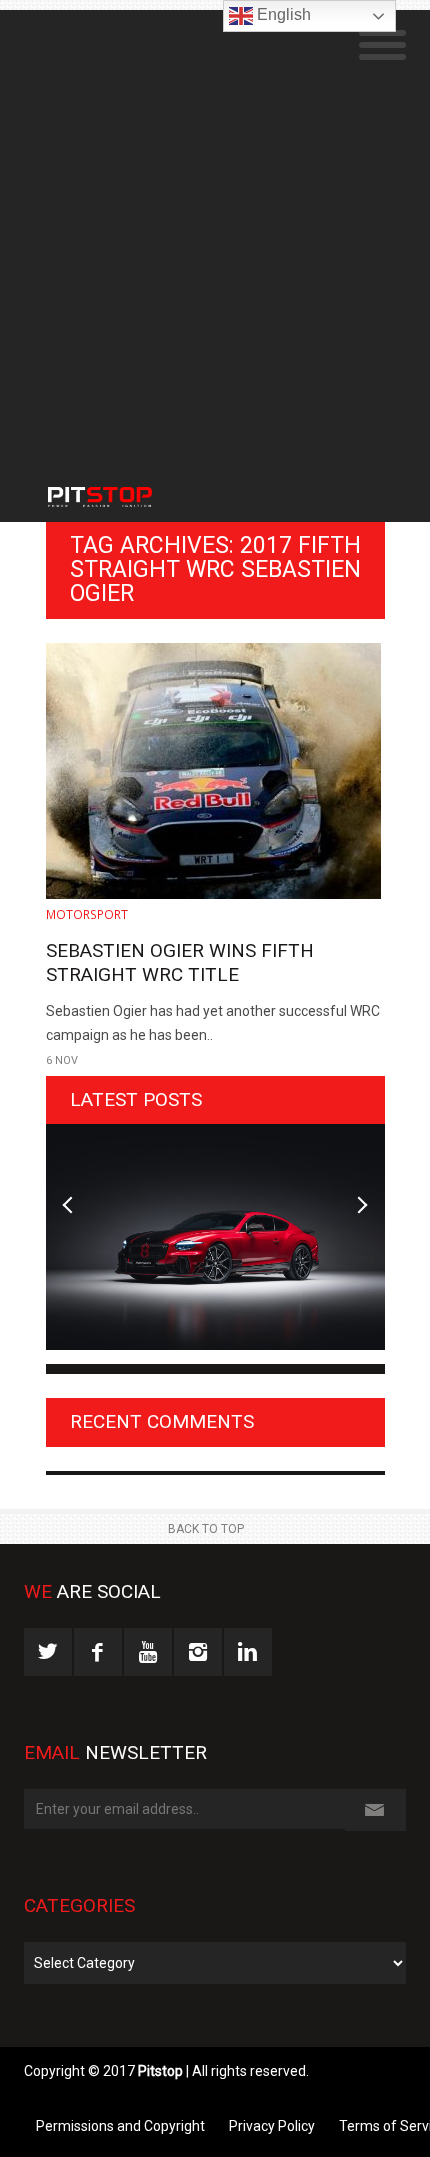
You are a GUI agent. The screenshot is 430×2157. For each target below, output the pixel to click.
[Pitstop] (131, 487)
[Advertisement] (215, 225)
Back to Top (206, 1529)
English (282, 14)
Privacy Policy (272, 2126)
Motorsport (87, 914)
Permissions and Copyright (120, 2126)
